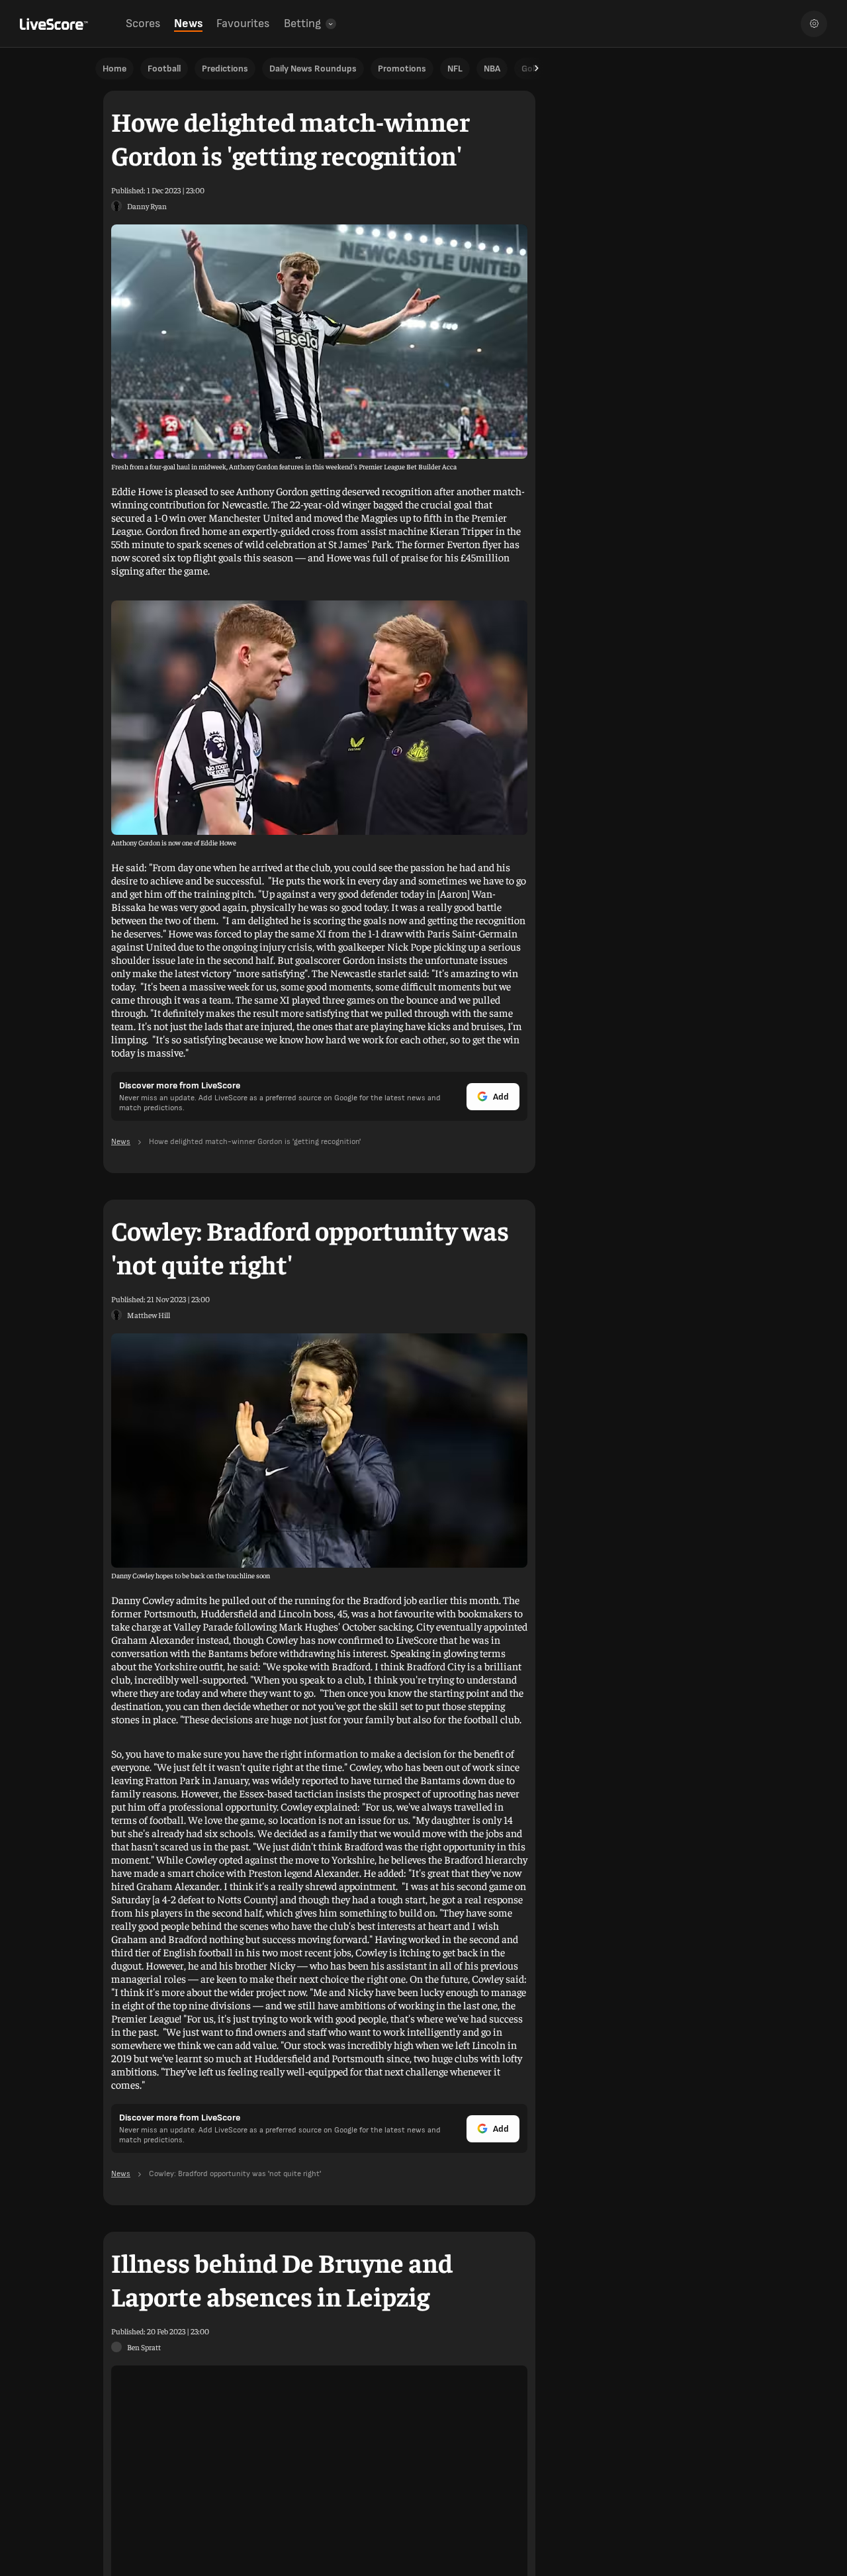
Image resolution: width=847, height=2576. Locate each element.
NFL (455, 69)
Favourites (243, 24)
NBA (492, 69)
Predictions (225, 69)
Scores (143, 24)
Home (114, 69)
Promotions (402, 69)
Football (164, 69)
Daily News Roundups (313, 69)
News (188, 24)
